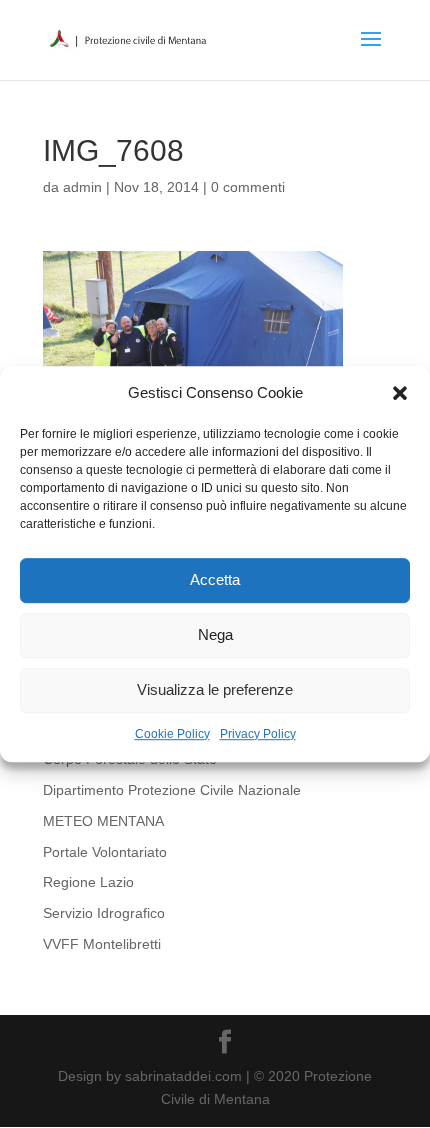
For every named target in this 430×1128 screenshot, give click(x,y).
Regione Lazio (88, 882)
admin (82, 187)
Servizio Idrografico (104, 913)
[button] (400, 393)
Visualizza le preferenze (215, 690)
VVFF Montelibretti (102, 944)
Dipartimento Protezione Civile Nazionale (172, 790)
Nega (215, 635)
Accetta (215, 580)
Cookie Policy (172, 734)
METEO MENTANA (103, 821)
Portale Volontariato (105, 852)
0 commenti (248, 187)
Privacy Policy (258, 734)
